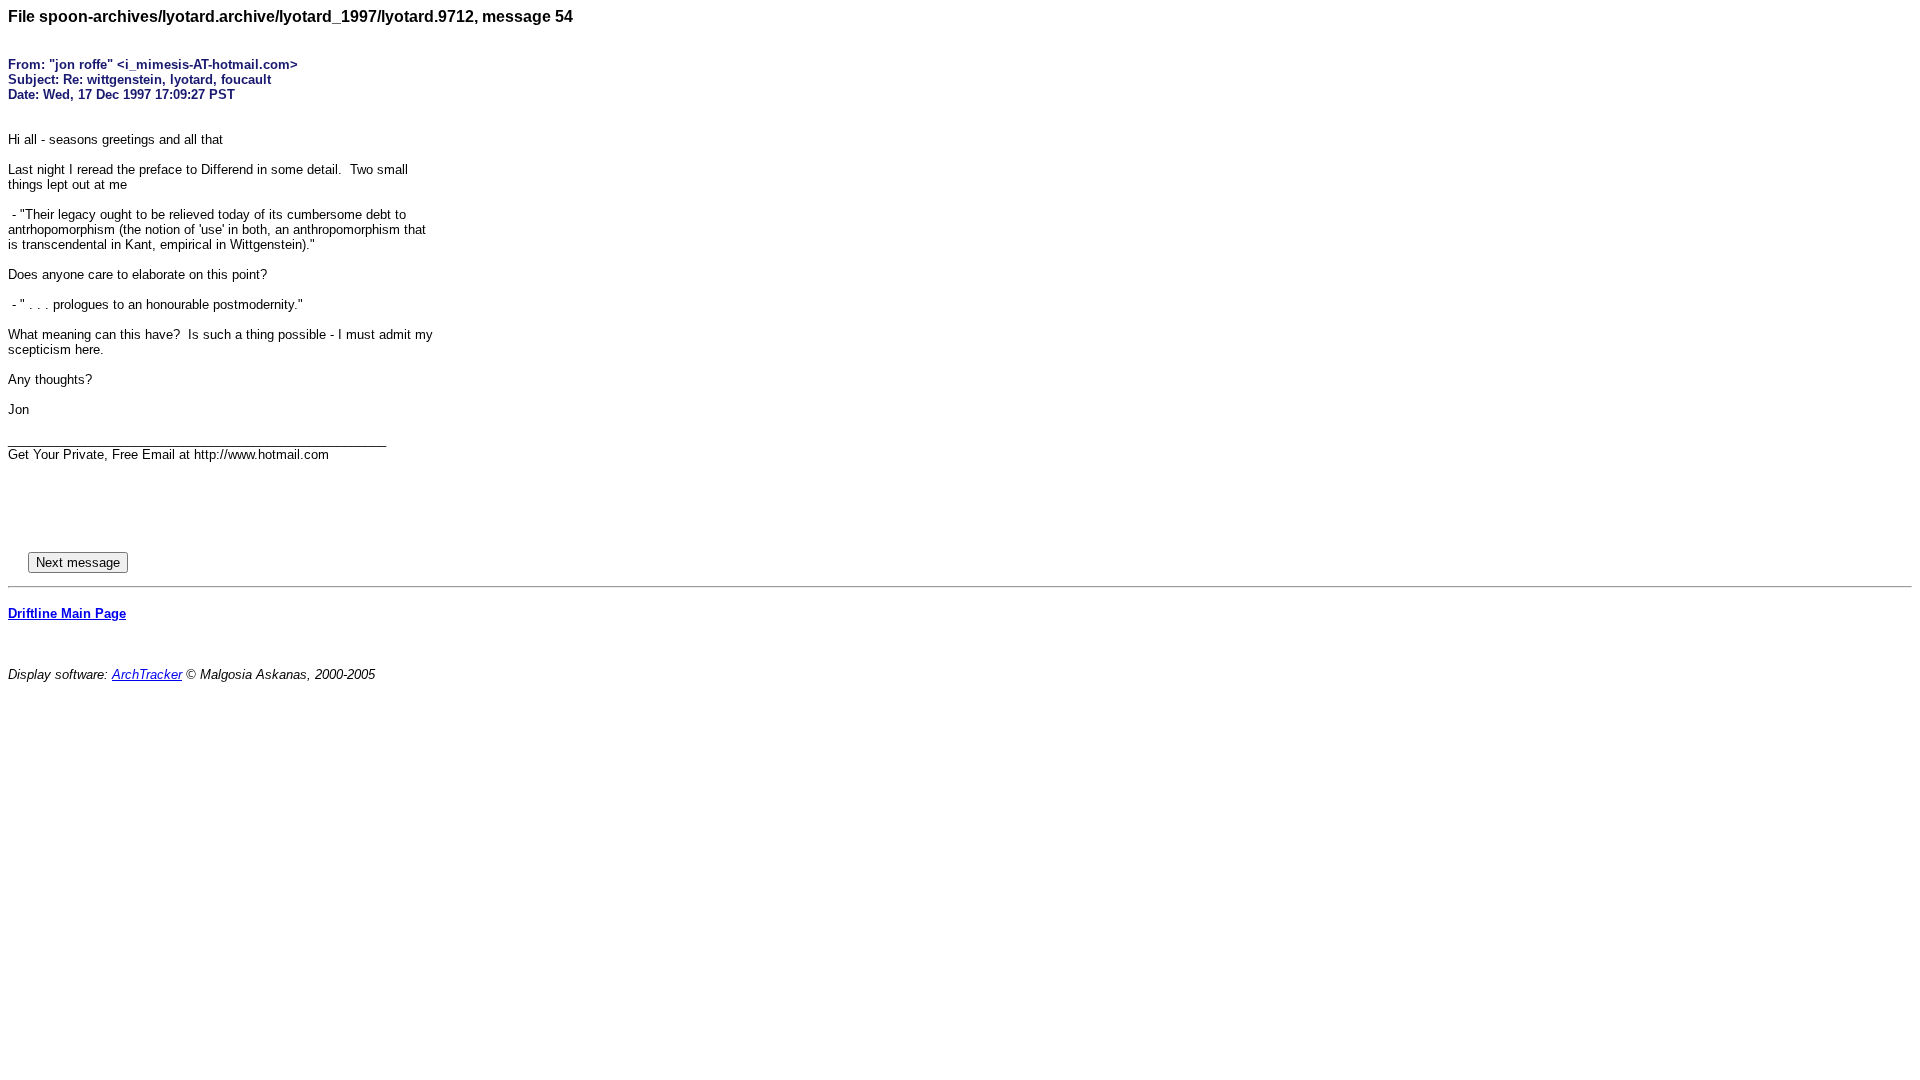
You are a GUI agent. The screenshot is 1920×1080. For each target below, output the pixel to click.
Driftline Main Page (67, 613)
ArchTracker (147, 674)
